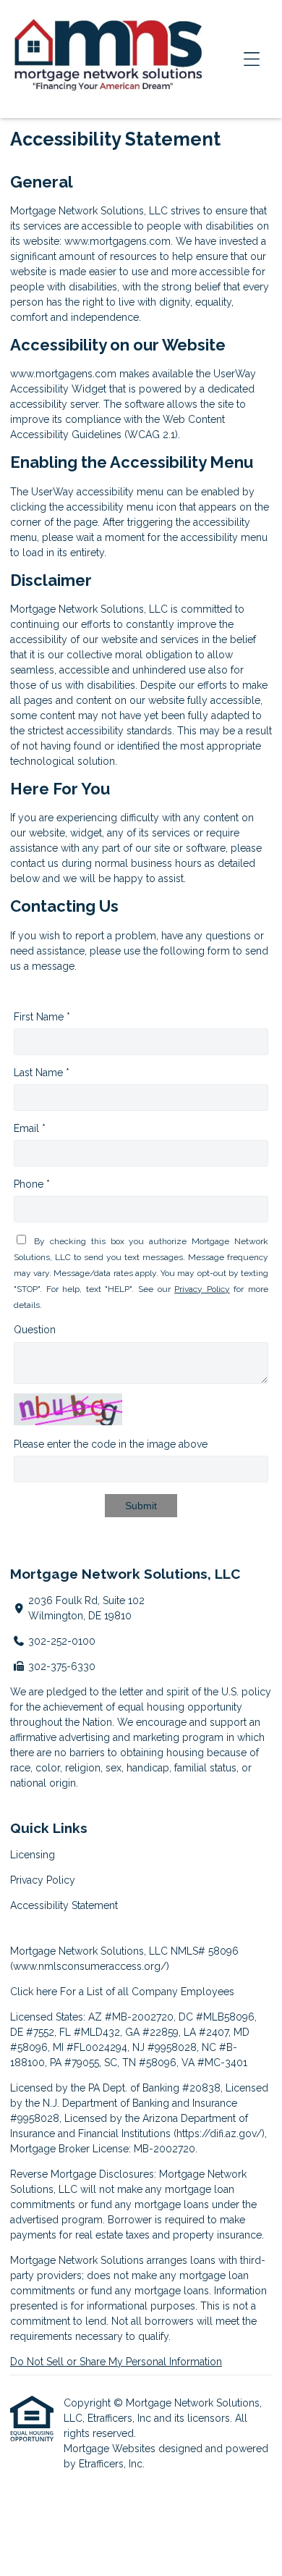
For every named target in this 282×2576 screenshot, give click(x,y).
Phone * (32, 1184)
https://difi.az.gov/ (219, 2134)
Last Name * (42, 1073)
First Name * (42, 1017)
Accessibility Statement (64, 1905)
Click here (34, 1992)
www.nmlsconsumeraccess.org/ (90, 1966)
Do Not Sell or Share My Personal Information (116, 2362)
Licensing (33, 1855)
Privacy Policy (202, 1289)
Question (35, 1330)
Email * (30, 1128)
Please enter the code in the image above (111, 1444)
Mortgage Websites (111, 2449)
